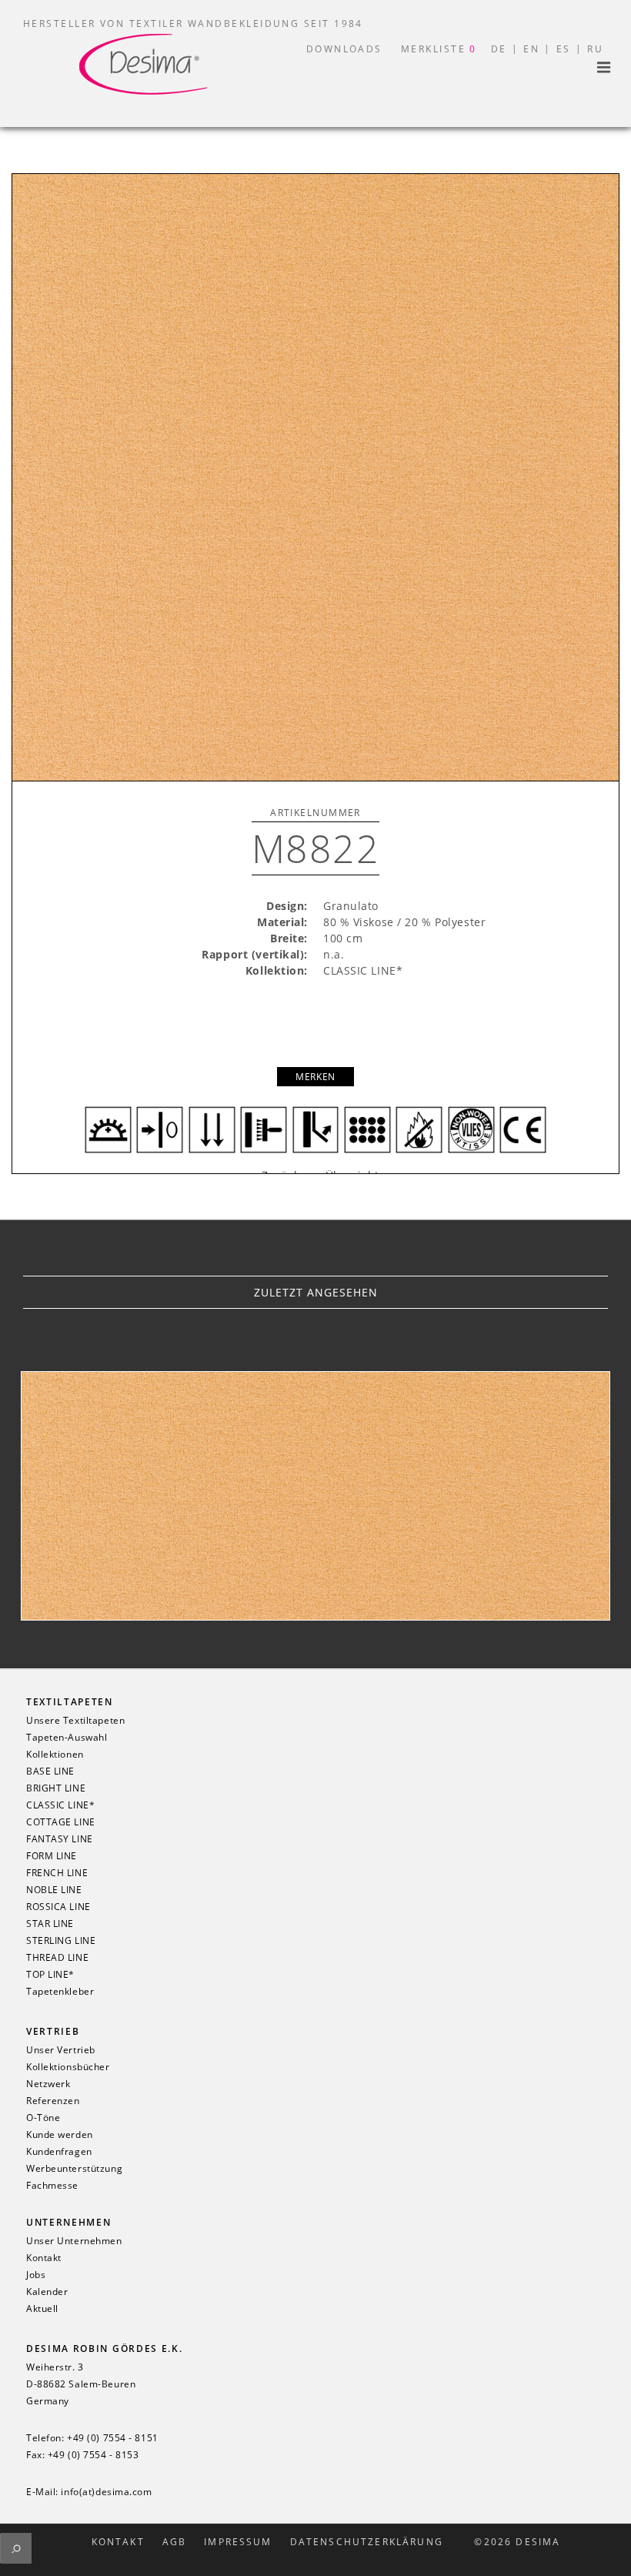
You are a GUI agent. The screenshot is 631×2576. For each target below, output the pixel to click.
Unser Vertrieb (61, 2050)
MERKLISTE (439, 49)
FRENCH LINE (57, 1873)
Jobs (36, 2275)
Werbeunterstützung (74, 2169)
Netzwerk (48, 2084)
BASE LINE (50, 1771)
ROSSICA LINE (58, 1907)
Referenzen (53, 2101)
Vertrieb (53, 2031)
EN (531, 49)
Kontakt (44, 2258)
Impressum (238, 2542)
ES (564, 49)
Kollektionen (55, 1755)
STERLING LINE (61, 1941)
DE (499, 49)
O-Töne (43, 2118)
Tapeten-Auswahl (67, 1738)
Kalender (47, 2292)
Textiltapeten (70, 1702)
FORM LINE (52, 1856)
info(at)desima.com (106, 2492)
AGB (174, 2542)
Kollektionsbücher (68, 2067)
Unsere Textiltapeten (75, 1721)
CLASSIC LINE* (60, 1805)
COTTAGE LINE (61, 1822)
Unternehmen (68, 2222)
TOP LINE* (50, 1975)
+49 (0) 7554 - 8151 (113, 2438)
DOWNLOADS (344, 49)
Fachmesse (52, 2186)
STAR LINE (50, 1924)
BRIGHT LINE (56, 1788)
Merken (315, 1077)
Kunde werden (60, 2135)
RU (595, 49)
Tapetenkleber (60, 1992)
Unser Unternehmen (74, 2241)
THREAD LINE (57, 1958)
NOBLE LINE (54, 1890)
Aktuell (42, 2309)
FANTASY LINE (60, 1839)
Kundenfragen (59, 2152)
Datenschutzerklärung (367, 2542)
